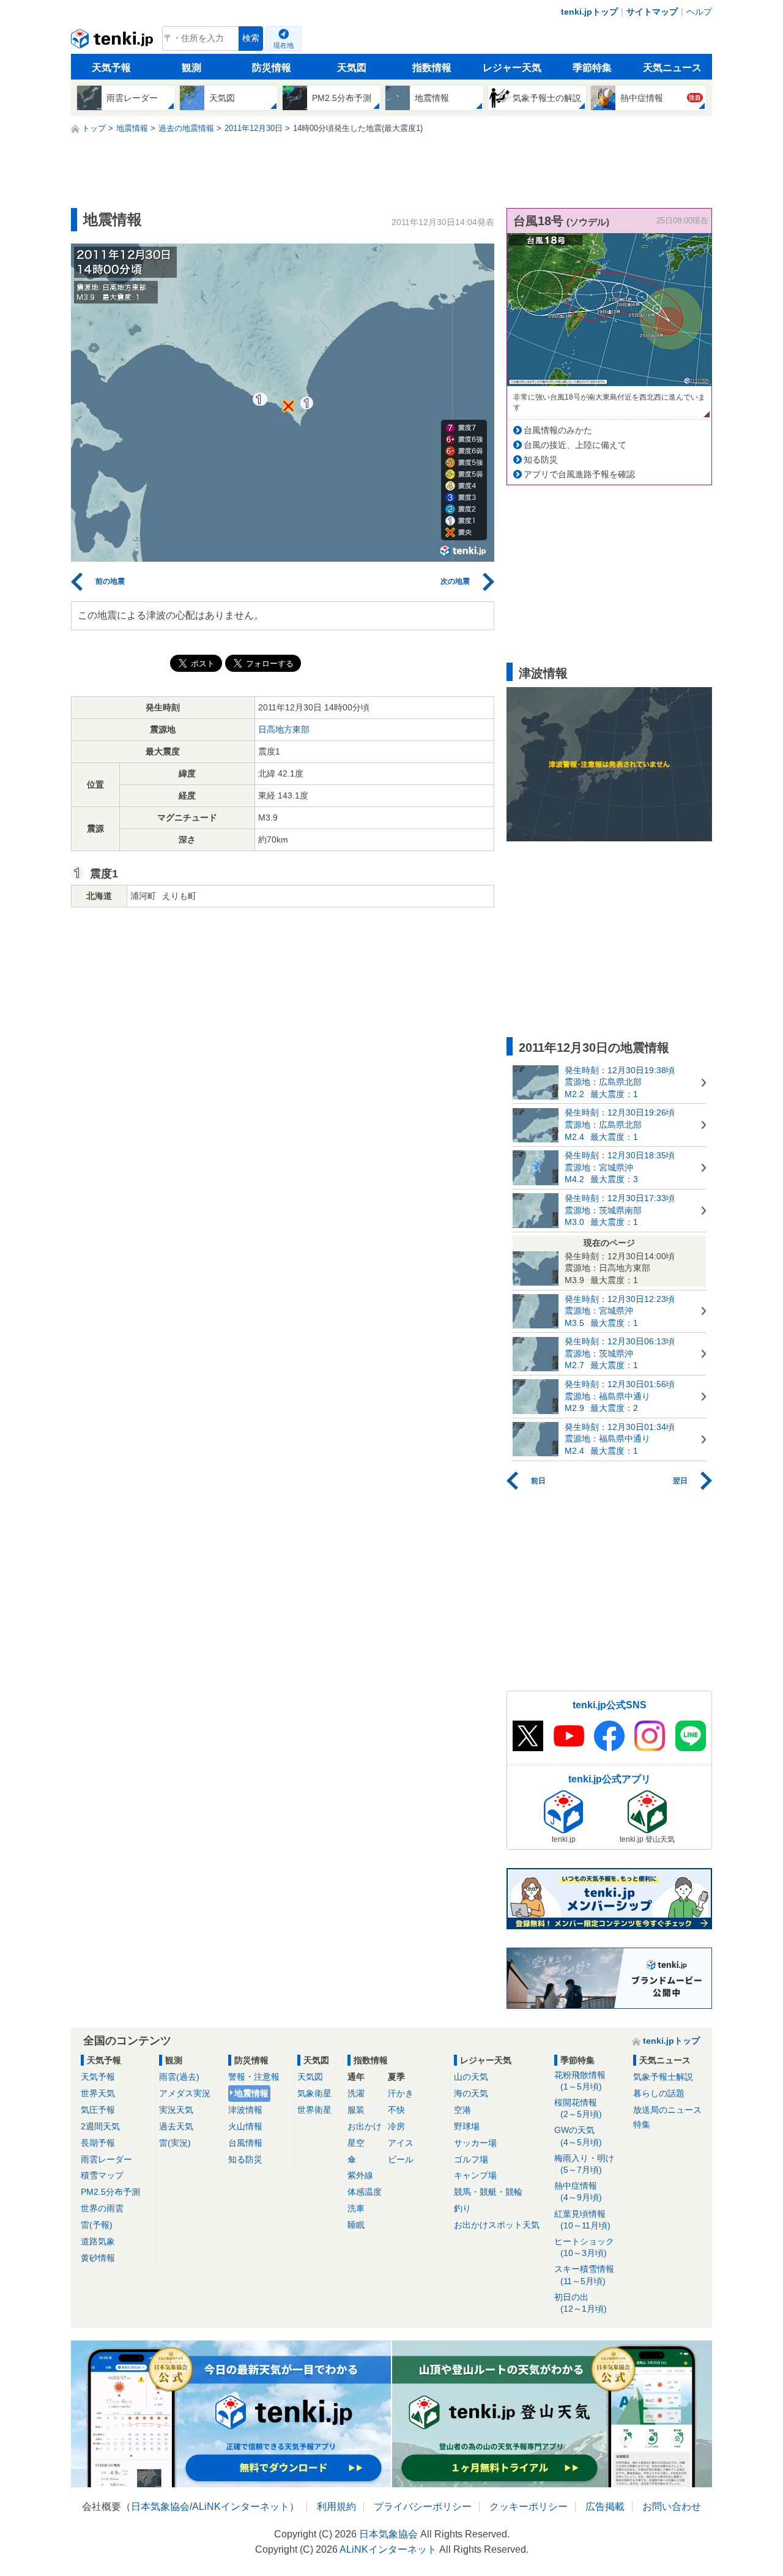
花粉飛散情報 (580, 2081)
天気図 (352, 68)
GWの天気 (578, 2136)
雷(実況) (175, 2143)
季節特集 (592, 68)
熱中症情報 (578, 2191)
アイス (401, 2143)
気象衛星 (314, 2093)
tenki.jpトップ (589, 12)
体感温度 (365, 2192)
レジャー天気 (512, 68)
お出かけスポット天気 (497, 2225)
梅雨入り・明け (584, 2164)
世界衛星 (314, 2110)
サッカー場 (475, 2143)
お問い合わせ (672, 2507)
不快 (396, 2110)
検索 (251, 38)
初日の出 (581, 2303)
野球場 (467, 2126)
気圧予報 (98, 2110)
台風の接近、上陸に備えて (575, 445)
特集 (642, 2124)
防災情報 (272, 68)
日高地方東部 (284, 729)
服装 (356, 2110)
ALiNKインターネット (241, 2507)
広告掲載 (605, 2507)
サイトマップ (652, 12)
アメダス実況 (185, 2093)
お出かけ (365, 2126)
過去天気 (176, 2126)
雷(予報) (97, 2225)
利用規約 (336, 2507)
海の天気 (471, 2093)
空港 (462, 2110)
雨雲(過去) (179, 2077)
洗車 (356, 2208)
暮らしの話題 (659, 2093)
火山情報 (245, 2126)
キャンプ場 (475, 2175)
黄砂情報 (98, 2258)
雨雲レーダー (106, 2159)
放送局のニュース (667, 2110)
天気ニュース (672, 68)
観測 (191, 68)
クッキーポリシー (529, 2507)
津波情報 (245, 2110)
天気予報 (111, 68)
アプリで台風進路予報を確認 (579, 474)
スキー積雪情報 (584, 2275)
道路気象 (98, 2241)
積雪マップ (102, 2175)
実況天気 (176, 2110)
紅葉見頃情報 (582, 2220)
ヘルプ (699, 12)
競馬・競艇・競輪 (488, 2192)
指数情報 (432, 68)
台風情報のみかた (558, 430)
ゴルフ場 (471, 2159)
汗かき (401, 2093)
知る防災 (541, 460)
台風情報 (245, 2143)
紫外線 (360, 2175)
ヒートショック (584, 2247)
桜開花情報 (578, 2108)
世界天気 (98, 2093)
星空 (356, 2143)
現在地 (284, 45)
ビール (401, 2159)
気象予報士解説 (663, 2077)
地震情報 (251, 2093)
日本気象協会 (160, 2507)
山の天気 (471, 2077)
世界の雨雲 (102, 2208)
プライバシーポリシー (423, 2507)
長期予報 (98, 2143)
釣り (462, 2208)
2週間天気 (100, 2126)
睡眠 (356, 2225)
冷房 (396, 2126)
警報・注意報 (254, 2077)
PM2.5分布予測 (110, 2192)
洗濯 (356, 2093)
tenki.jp (113, 42)
